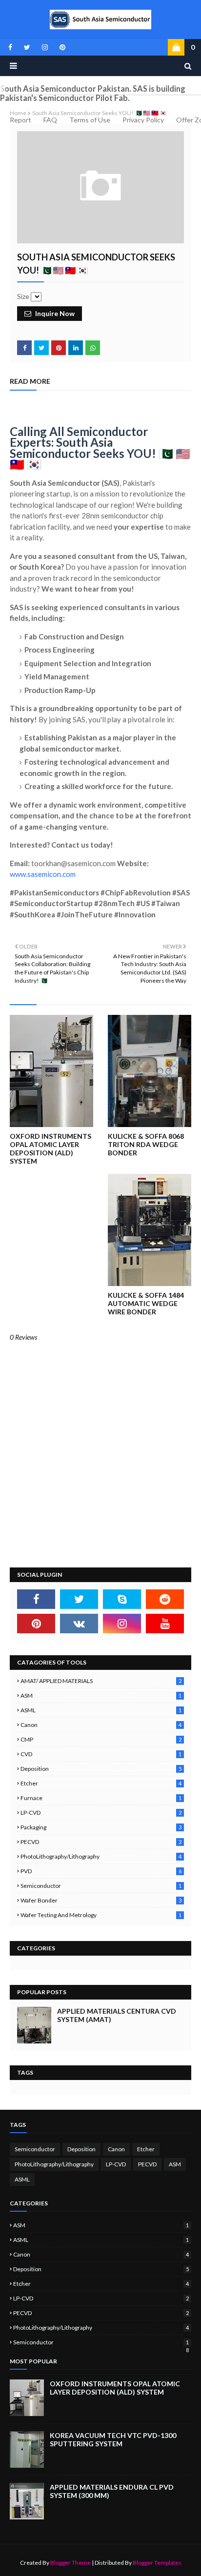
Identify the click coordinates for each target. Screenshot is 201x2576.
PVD (101, 1871)
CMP (101, 1739)
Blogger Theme (70, 2563)
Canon (101, 1725)
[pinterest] (61, 47)
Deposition (101, 1769)
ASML (101, 1710)
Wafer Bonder (101, 1900)
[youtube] (165, 1624)
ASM (101, 1695)
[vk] (79, 1624)
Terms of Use (90, 120)
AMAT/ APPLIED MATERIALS (101, 1681)
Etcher (101, 1783)
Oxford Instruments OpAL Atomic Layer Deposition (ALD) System (50, 1149)
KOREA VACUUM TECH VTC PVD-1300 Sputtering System (113, 2439)
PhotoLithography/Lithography (101, 1856)
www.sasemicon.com (43, 874)
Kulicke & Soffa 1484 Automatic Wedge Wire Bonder (146, 1303)
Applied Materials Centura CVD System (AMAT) (117, 2015)
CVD (101, 1754)
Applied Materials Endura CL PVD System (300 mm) (112, 2491)
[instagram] (45, 47)
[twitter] (27, 47)
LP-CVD (101, 1813)
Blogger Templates (157, 2563)
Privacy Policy (143, 120)
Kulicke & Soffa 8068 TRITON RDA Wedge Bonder (146, 1144)
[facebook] (10, 47)
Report (20, 120)
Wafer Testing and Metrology (101, 1915)
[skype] (122, 1599)
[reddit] (165, 1599)
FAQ (50, 120)
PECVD (101, 1842)
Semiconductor (101, 1886)
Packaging (101, 1827)
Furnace (101, 1798)
